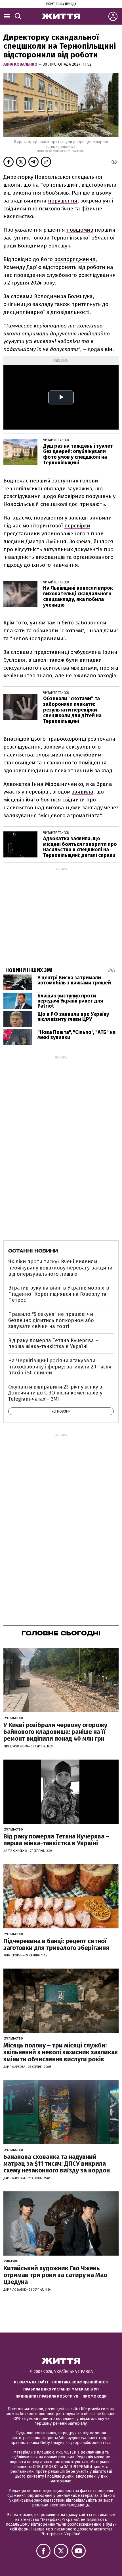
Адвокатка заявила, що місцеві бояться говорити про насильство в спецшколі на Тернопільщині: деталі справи (80, 847)
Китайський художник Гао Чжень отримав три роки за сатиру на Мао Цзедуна (55, 2275)
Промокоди (95, 2396)
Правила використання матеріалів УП (61, 2389)
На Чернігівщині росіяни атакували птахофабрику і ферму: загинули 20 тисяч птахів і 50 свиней (60, 1367)
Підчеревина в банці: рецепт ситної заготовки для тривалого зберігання (56, 1944)
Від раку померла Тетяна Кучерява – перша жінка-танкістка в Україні (53, 1344)
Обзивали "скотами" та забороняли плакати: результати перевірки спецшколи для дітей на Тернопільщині (72, 710)
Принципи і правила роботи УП (47, 2396)
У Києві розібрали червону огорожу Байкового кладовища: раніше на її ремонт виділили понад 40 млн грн (55, 1732)
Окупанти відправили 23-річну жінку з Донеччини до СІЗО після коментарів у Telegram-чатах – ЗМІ (55, 1393)
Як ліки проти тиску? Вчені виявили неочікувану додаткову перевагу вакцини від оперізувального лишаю (60, 1268)
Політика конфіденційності (80, 2382)
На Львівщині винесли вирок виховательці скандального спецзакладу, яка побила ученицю (78, 596)
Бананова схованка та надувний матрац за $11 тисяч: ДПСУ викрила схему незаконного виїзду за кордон (57, 2164)
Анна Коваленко (21, 64)
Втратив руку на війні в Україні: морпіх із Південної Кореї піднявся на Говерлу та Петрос (59, 1294)
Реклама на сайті (31, 2382)
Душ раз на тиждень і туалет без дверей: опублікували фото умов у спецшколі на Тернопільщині (78, 454)
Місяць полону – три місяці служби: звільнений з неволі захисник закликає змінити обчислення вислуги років (61, 2052)
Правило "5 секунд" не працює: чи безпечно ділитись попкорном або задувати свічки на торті (51, 1320)
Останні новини (33, 1251)
